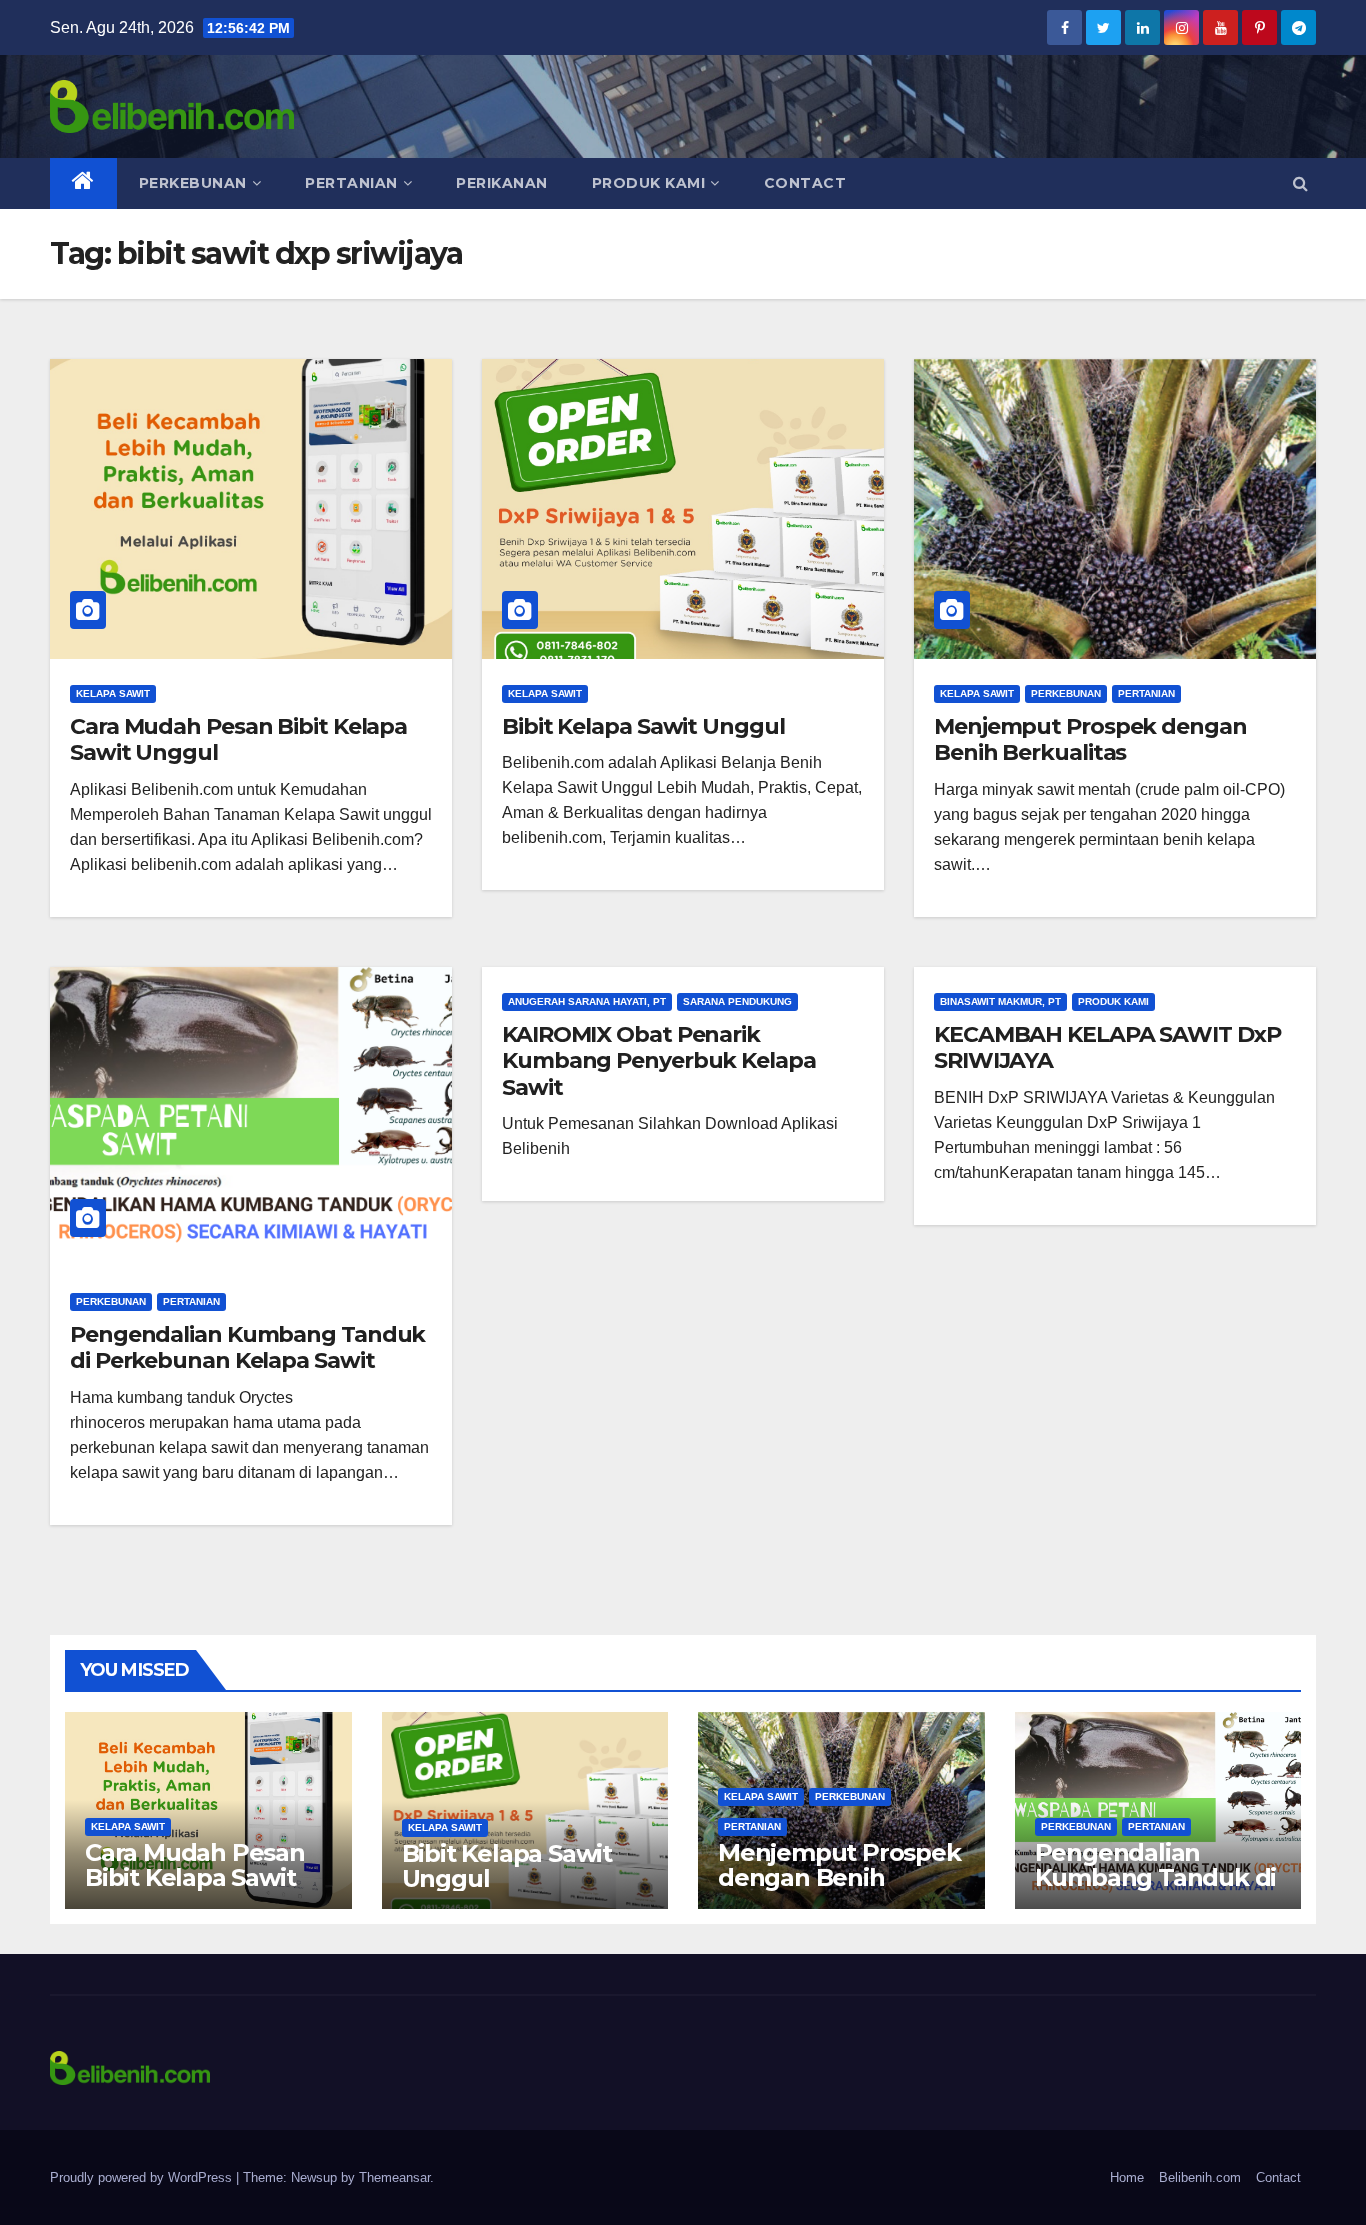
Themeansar (394, 2177)
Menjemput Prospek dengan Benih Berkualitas (1090, 739)
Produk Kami (649, 183)
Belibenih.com (1200, 2177)
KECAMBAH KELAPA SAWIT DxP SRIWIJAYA (1107, 1047)
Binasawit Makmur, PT (1000, 1001)
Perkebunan (193, 183)
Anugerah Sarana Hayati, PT (587, 1001)
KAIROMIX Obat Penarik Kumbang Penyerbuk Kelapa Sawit (659, 1061)
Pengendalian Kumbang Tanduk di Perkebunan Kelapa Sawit (247, 1347)
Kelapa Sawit (113, 693)
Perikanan (502, 183)
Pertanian (351, 183)
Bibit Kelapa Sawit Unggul (643, 726)
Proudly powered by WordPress (143, 2177)
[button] (1300, 183)
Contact (805, 183)
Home (1127, 2177)
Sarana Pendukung (737, 1001)
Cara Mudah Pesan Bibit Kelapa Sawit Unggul (238, 739)
